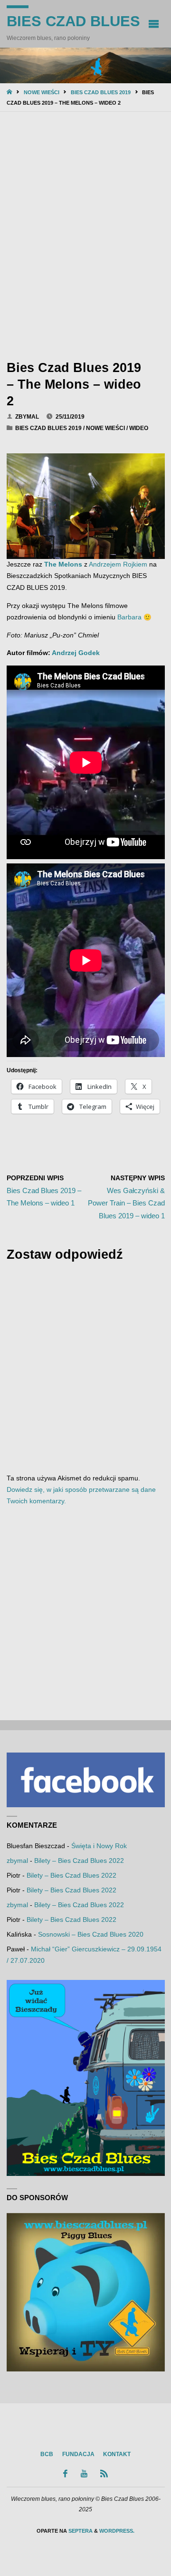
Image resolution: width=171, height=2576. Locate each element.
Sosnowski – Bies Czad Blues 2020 (91, 1934)
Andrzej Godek (76, 653)
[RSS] (104, 2473)
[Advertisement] (85, 234)
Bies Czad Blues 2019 (101, 92)
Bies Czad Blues (73, 21)
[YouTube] (84, 2473)
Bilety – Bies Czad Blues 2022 (79, 1861)
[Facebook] (66, 2473)
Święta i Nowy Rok (99, 1846)
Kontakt (117, 2454)
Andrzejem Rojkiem (118, 564)
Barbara (129, 617)
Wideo (139, 428)
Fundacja (78, 2454)
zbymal (17, 1861)
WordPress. (117, 2531)
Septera (80, 2531)
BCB (47, 2454)
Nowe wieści (42, 92)
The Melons (63, 564)
